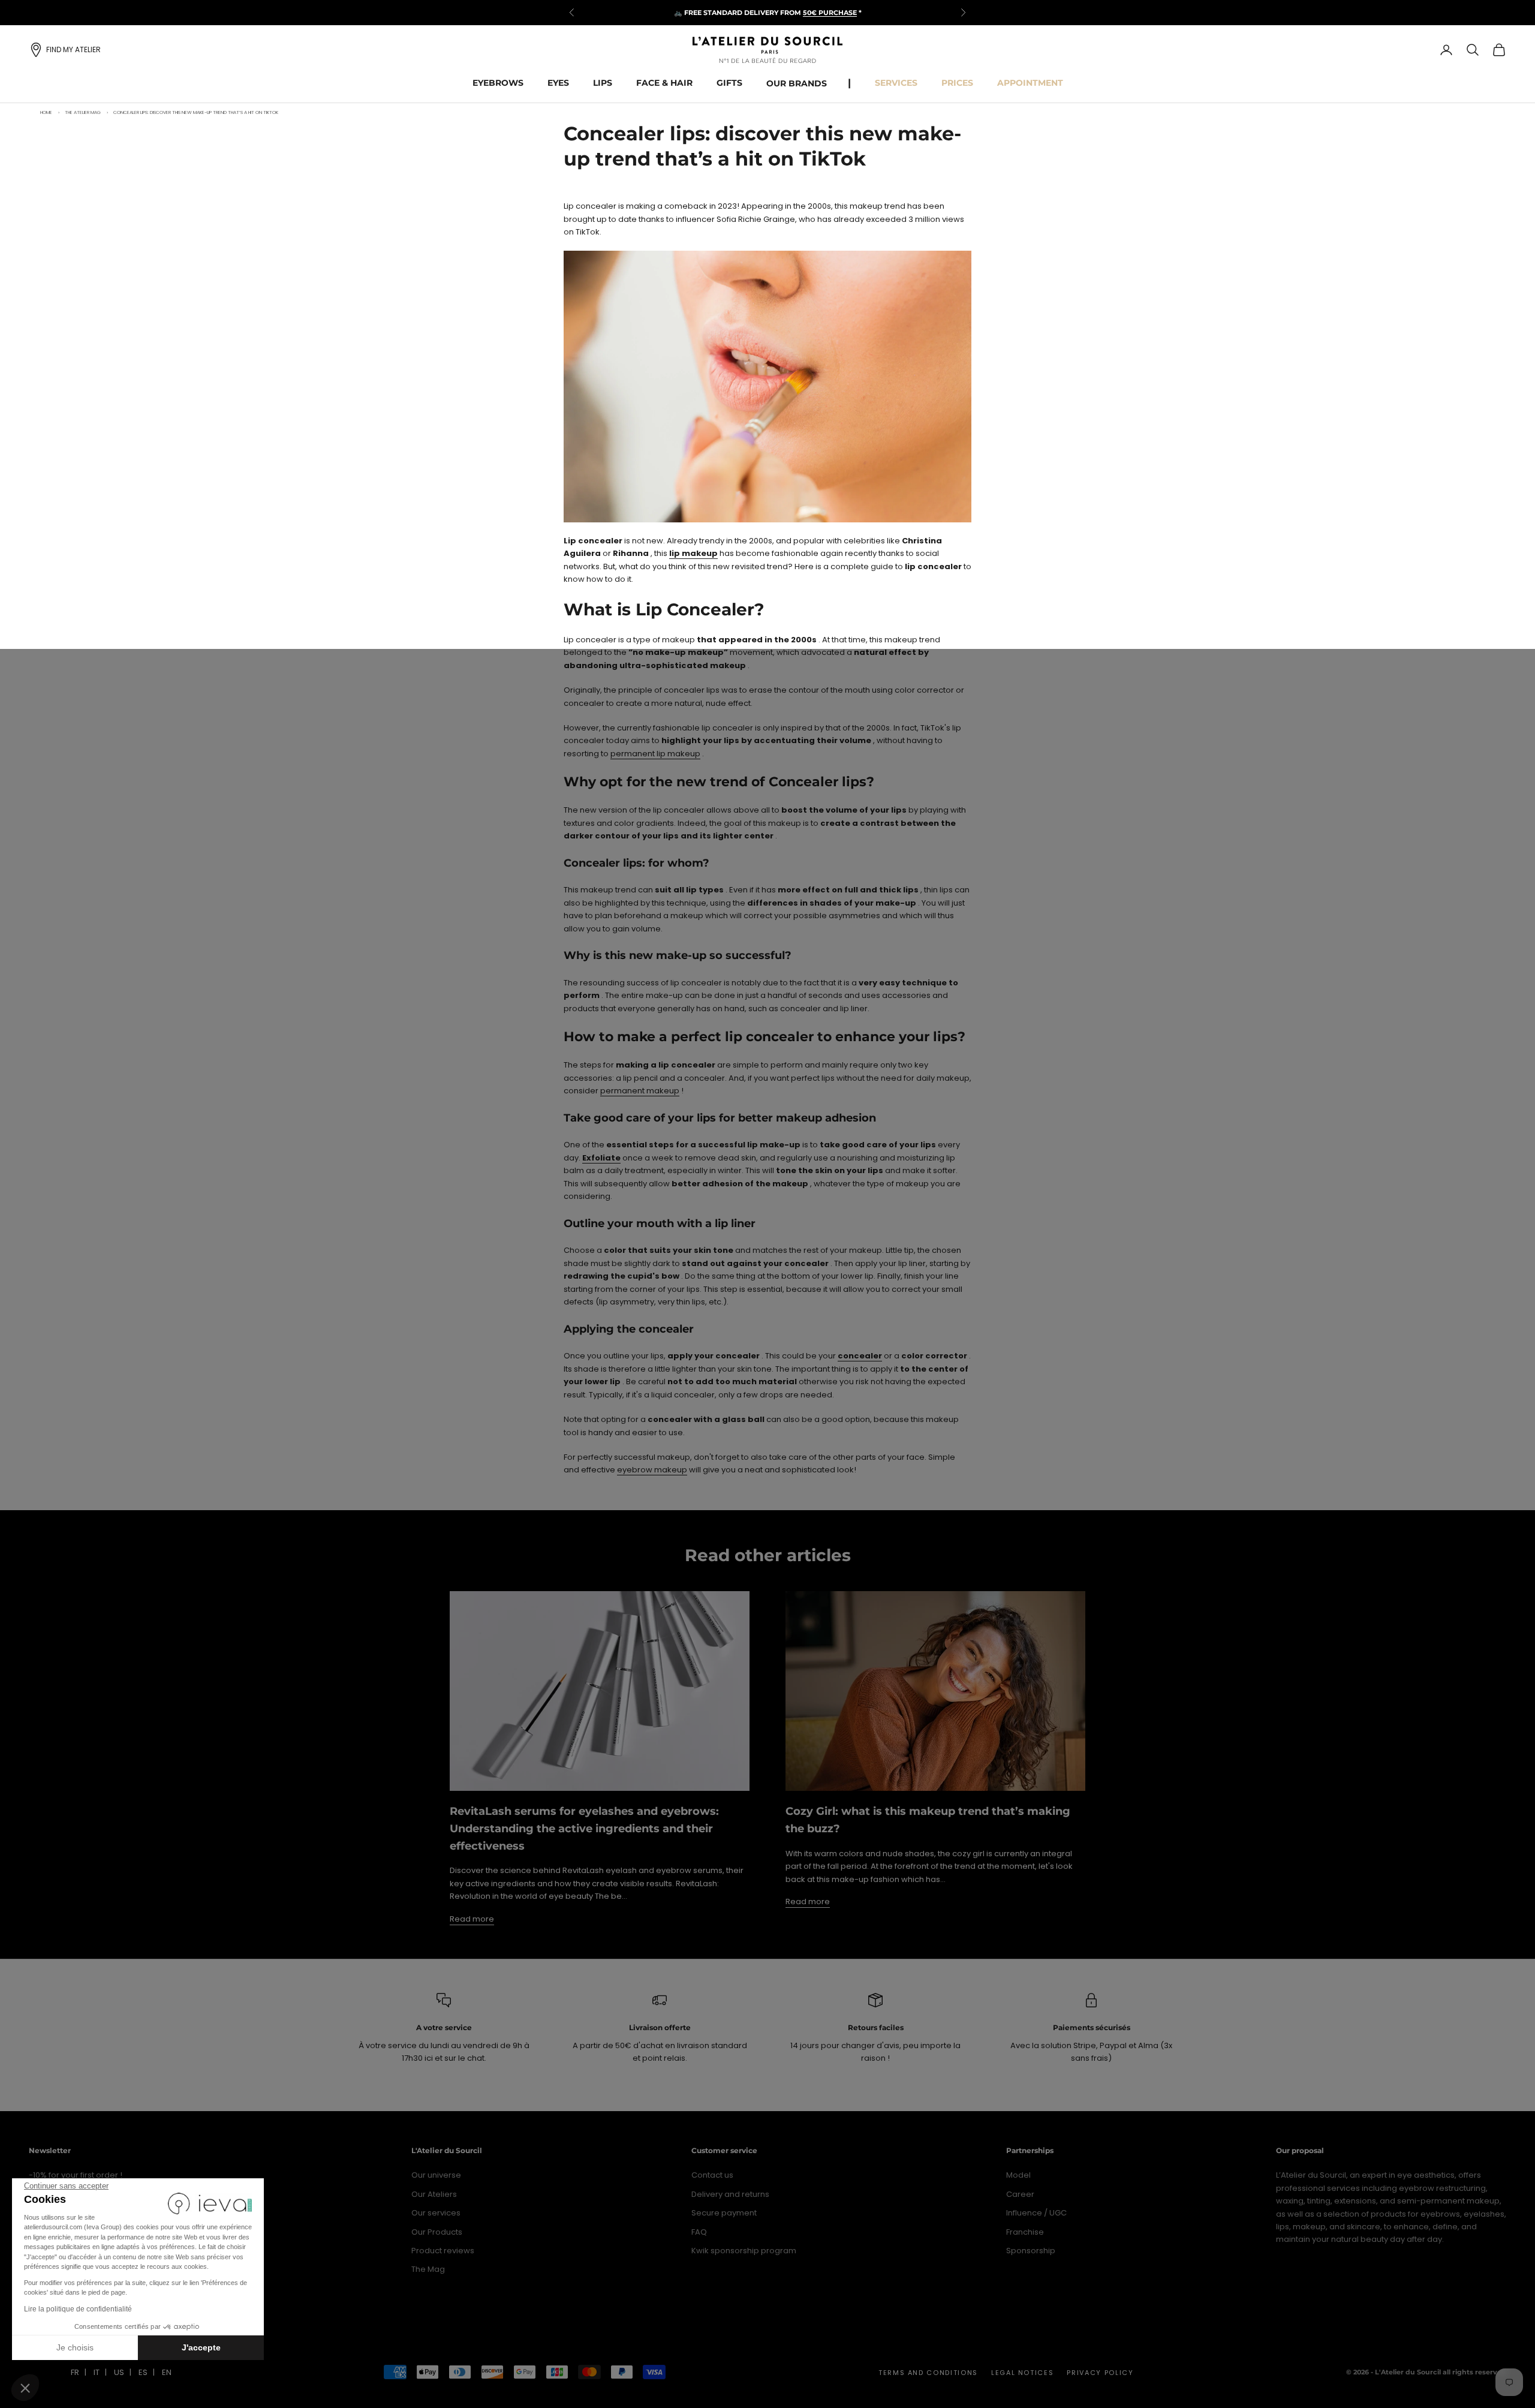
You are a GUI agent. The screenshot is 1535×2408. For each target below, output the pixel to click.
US (119, 2372)
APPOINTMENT (1030, 83)
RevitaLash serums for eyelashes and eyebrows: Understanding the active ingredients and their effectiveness (584, 1829)
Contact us (712, 2175)
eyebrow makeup (652, 1470)
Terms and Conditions (928, 2373)
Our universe (436, 2175)
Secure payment (724, 2213)
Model (1018, 2175)
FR (75, 2372)
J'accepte (201, 2347)
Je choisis (75, 2347)
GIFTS (729, 83)
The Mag (428, 2269)
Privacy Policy (1100, 2373)
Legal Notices (1022, 2373)
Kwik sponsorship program (744, 2251)
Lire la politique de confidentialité (78, 2309)
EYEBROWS (498, 83)
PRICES (957, 83)
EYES (558, 83)
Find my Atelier (73, 49)
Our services (436, 2213)
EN (167, 2372)
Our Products (437, 2232)
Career (1020, 2194)
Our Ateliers (434, 2194)
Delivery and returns (730, 2194)
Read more (472, 1919)
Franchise (1025, 2232)
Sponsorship (1031, 2251)
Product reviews (443, 2251)
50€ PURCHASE (830, 13)
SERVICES (896, 83)
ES (143, 2372)
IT (97, 2372)
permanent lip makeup (655, 754)
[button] (25, 2388)
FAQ (699, 2232)
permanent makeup (640, 1091)
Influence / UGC (1036, 2213)
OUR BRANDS (797, 83)
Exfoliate (601, 1158)
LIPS (603, 83)
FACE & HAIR (664, 83)
